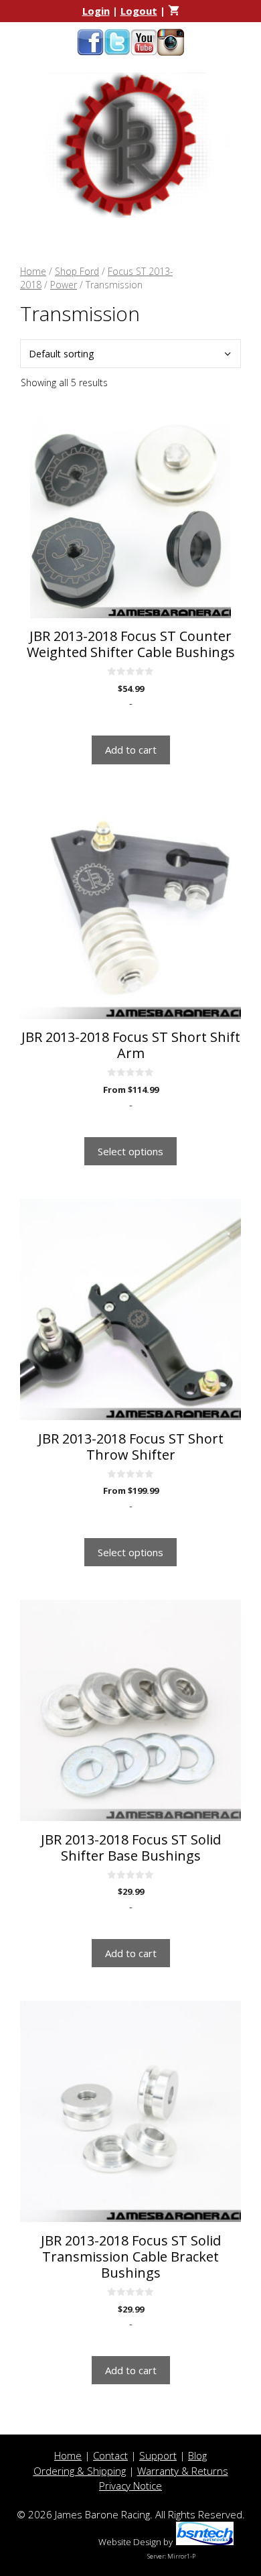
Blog (197, 2455)
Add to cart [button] (131, 750)
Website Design (130, 2542)
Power (64, 285)
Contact (110, 2455)
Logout (139, 11)
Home (33, 271)
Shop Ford (77, 271)
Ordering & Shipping (80, 2471)
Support (158, 2455)
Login (96, 11)
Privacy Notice (130, 2485)
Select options (130, 1151)
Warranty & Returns (183, 2471)
